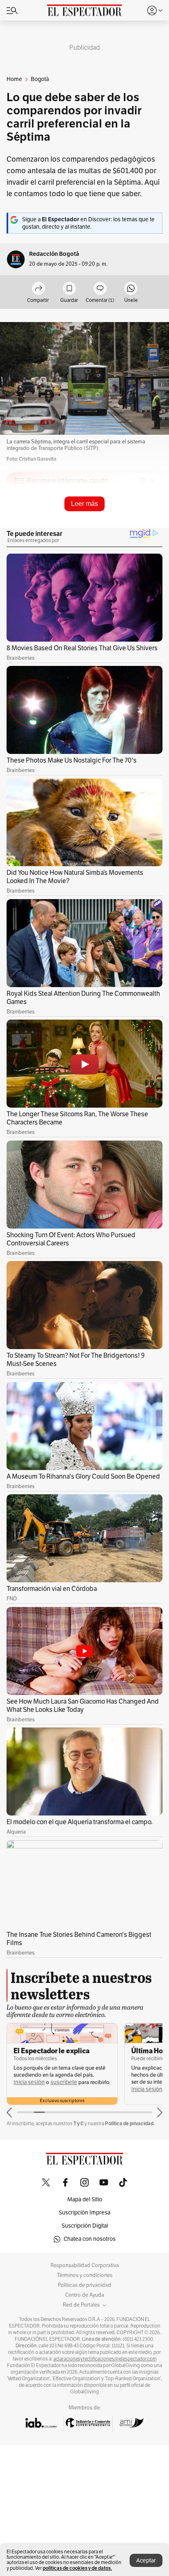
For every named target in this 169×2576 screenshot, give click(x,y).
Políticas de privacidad (84, 2285)
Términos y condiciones (85, 2275)
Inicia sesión (29, 2082)
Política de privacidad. (130, 2123)
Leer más (84, 504)
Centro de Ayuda (85, 2295)
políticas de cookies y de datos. (77, 2568)
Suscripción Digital (85, 2226)
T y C (79, 2123)
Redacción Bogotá (54, 254)
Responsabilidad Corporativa (85, 2265)
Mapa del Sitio (85, 2199)
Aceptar (146, 2561)
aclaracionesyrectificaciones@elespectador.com (105, 2359)
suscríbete (64, 2082)
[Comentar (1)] (100, 289)
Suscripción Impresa (84, 2213)
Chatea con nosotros (90, 2239)
